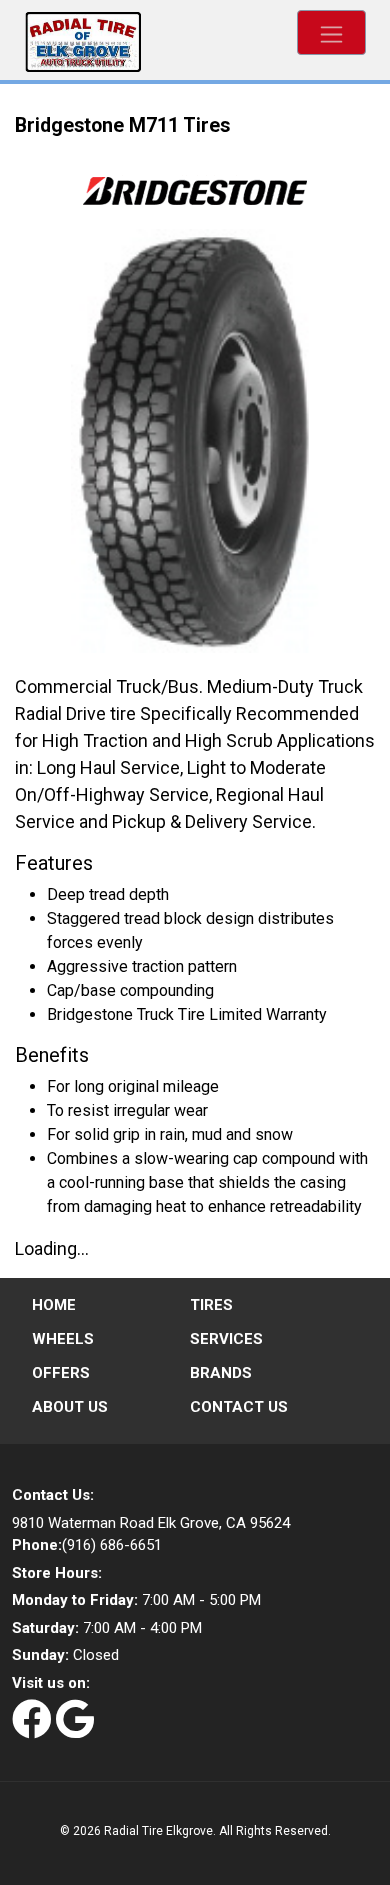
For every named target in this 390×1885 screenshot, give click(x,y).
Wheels (63, 1339)
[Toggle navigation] (331, 32)
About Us (70, 1407)
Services (226, 1339)
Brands (221, 1373)
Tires (211, 1305)
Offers (61, 1373)
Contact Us (239, 1407)
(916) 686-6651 (87, 1545)
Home (54, 1305)
